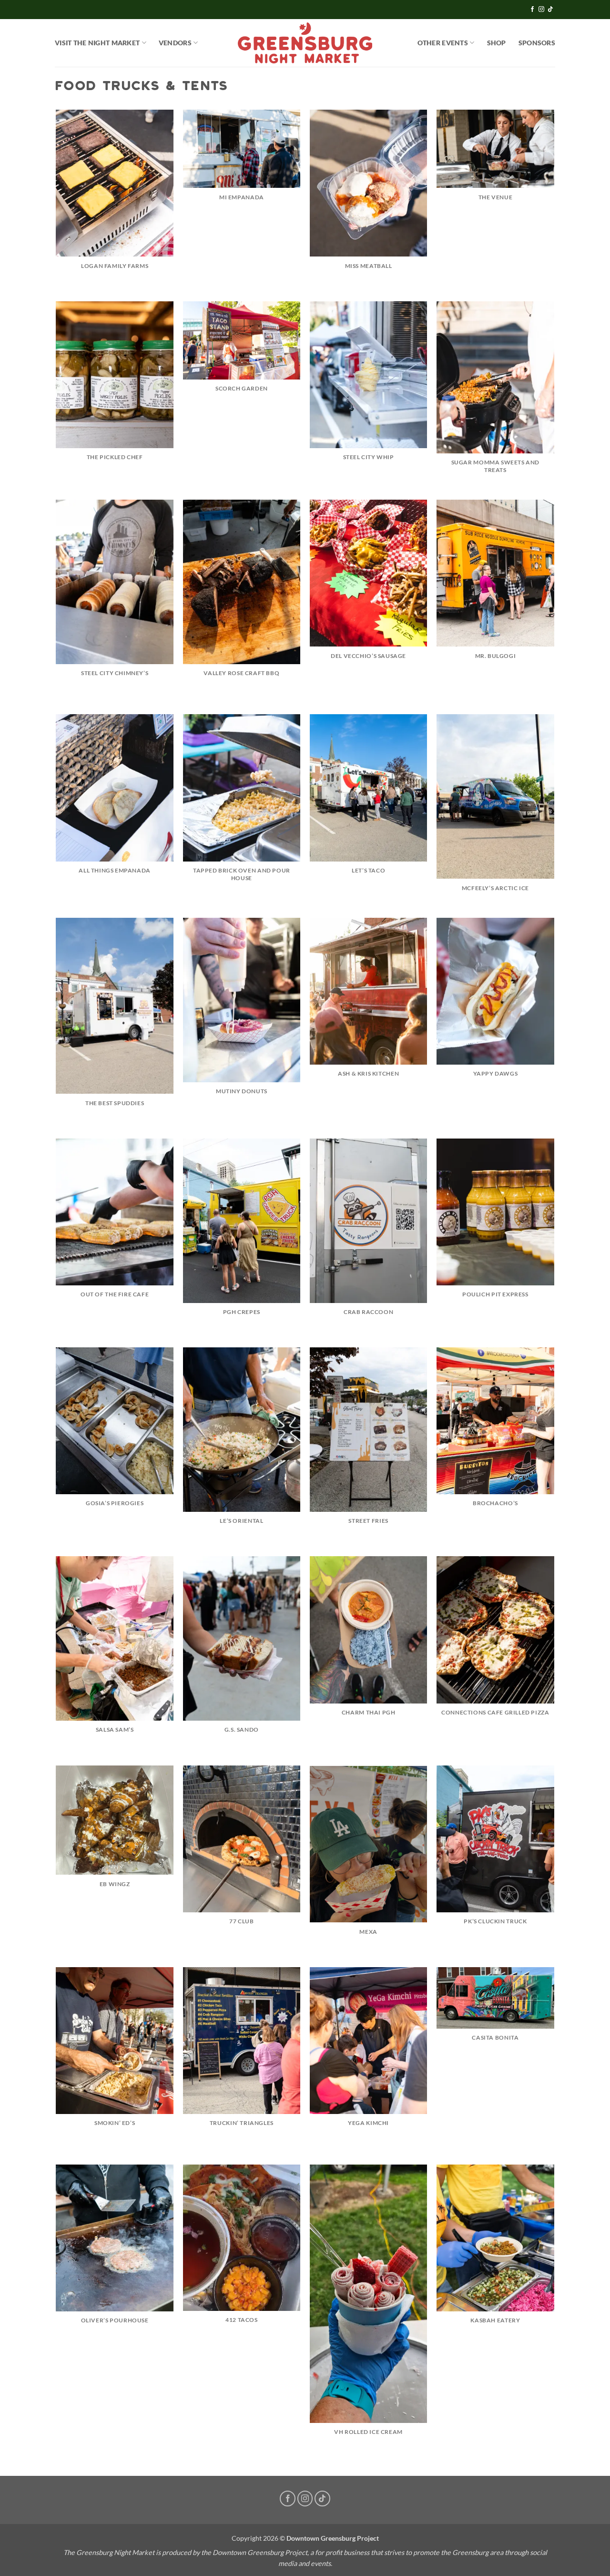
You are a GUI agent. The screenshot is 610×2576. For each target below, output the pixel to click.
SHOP (497, 43)
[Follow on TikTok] (550, 10)
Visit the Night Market (97, 43)
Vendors (175, 43)
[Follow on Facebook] (532, 10)
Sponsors (537, 43)
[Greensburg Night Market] (305, 43)
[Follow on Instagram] (541, 10)
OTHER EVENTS (443, 43)
